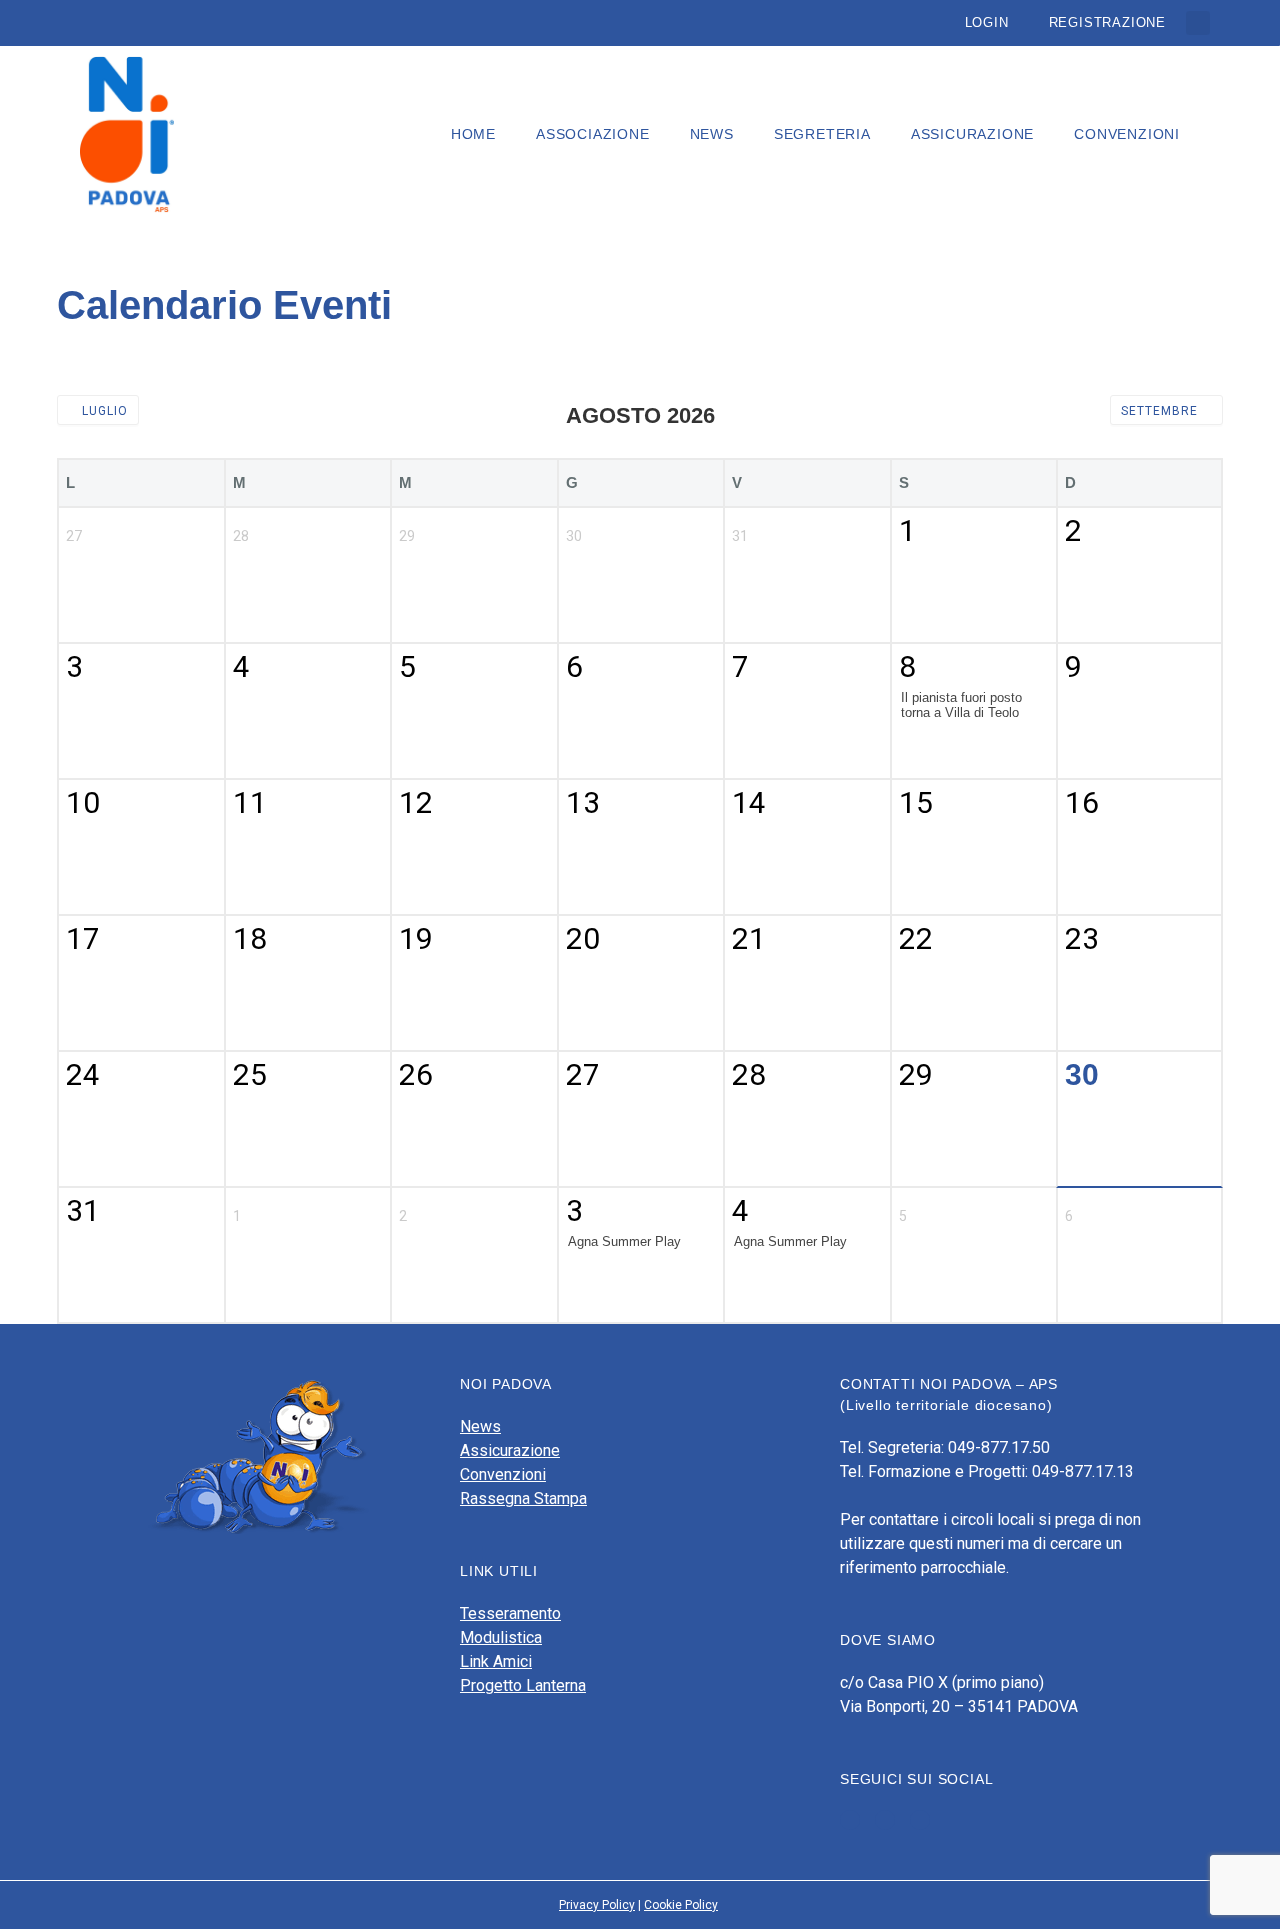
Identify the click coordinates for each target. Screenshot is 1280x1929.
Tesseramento (510, 1613)
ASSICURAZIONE (972, 134)
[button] (1198, 23)
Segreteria (822, 134)
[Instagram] (920, 1820)
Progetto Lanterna (523, 1685)
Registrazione (1107, 22)
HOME (473, 134)
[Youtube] (885, 1820)
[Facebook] (850, 1820)
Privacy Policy (597, 1905)
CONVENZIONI (1127, 134)
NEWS (712, 134)
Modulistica (501, 1637)
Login (987, 22)
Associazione (593, 134)
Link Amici (496, 1661)
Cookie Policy (681, 1905)
